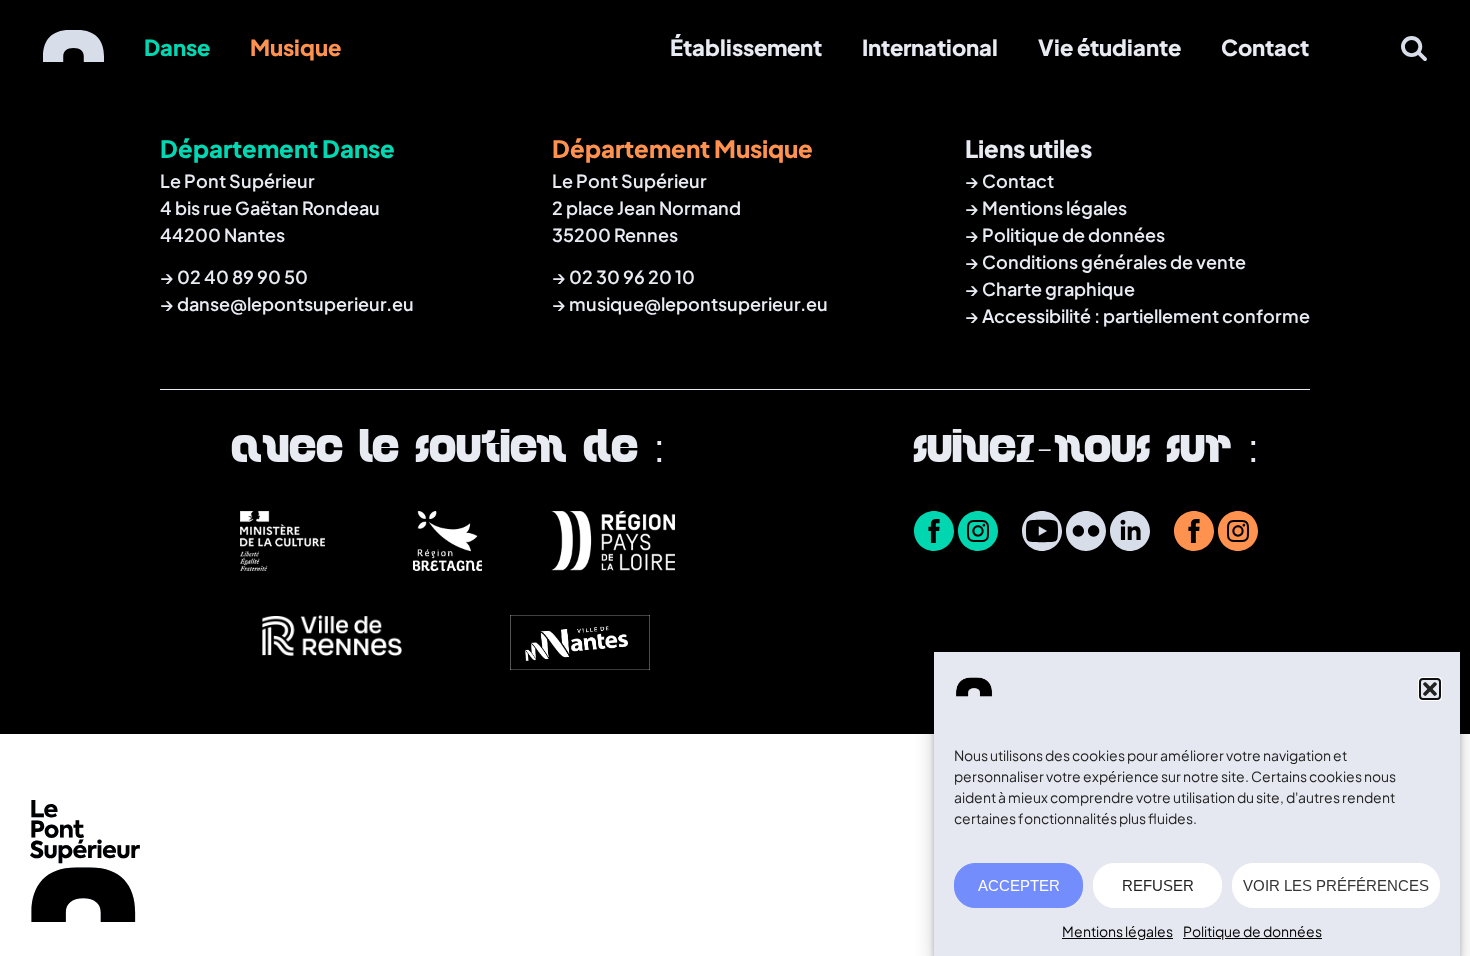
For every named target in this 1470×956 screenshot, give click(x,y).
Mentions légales (1117, 931)
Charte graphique (1058, 288)
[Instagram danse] (978, 533)
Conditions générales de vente (1114, 261)
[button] (1430, 689)
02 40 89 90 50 (242, 276)
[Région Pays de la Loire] (612, 563)
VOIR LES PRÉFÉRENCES (1336, 885)
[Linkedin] (1130, 533)
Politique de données (1252, 931)
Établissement (746, 47)
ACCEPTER (1019, 885)
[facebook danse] (934, 533)
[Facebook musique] (1194, 533)
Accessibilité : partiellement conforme (1146, 315)
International (930, 47)
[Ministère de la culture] (282, 563)
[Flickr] (1086, 533)
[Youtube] (1042, 533)
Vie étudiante (1109, 47)
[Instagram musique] (1238, 533)
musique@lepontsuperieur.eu (698, 303)
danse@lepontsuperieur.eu (295, 303)
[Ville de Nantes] (571, 664)
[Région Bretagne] (447, 563)
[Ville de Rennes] (323, 664)
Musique (295, 47)
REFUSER (1158, 885)
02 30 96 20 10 (632, 276)
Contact (1265, 47)
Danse (177, 47)
